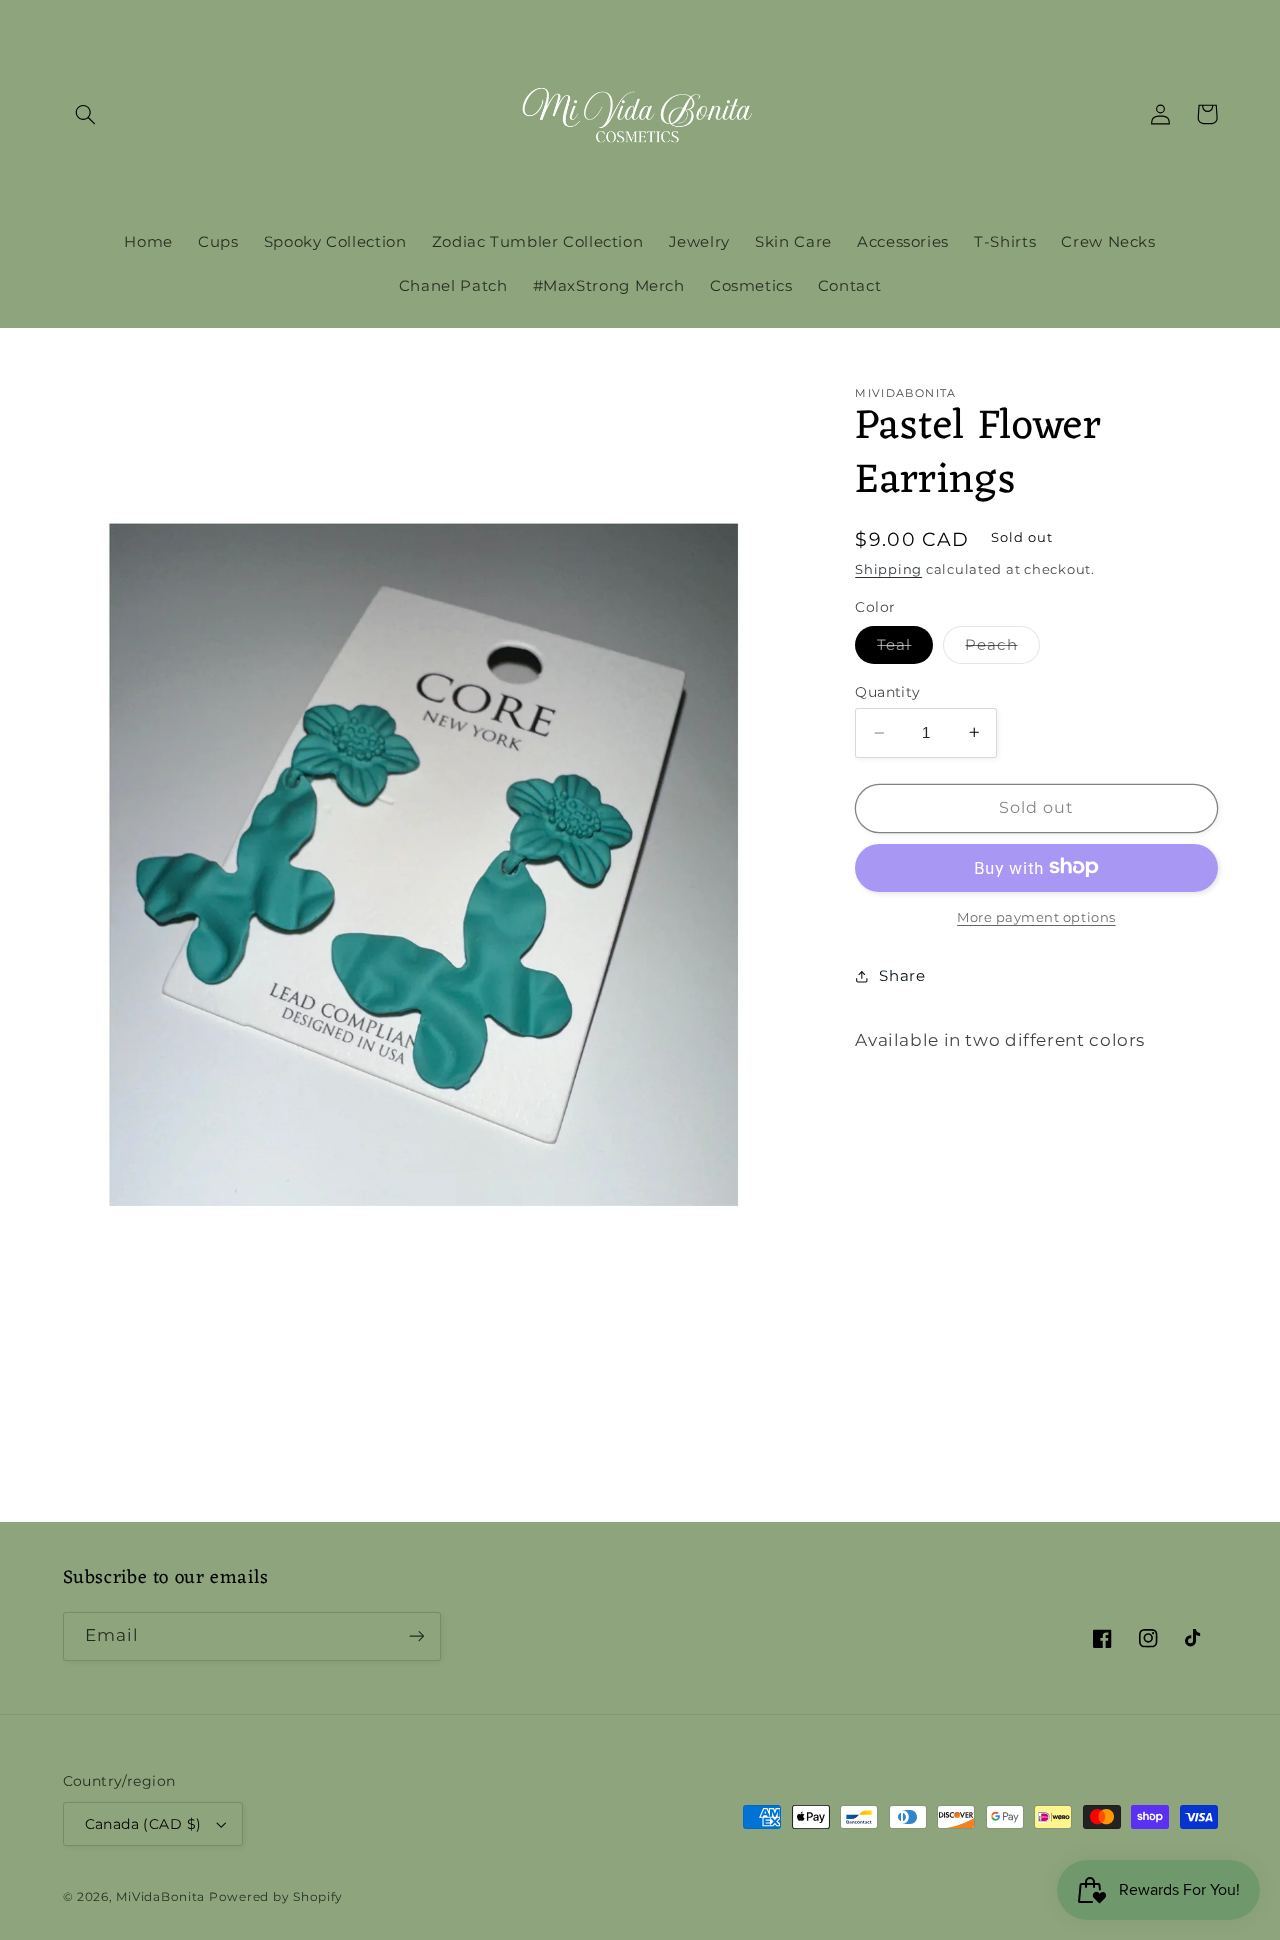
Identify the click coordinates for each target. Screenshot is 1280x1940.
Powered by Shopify (276, 1897)
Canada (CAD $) (143, 1824)
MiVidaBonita (160, 1897)
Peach (1002, 649)
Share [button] (902, 975)
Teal (905, 649)
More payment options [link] (1036, 916)
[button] (86, 114)
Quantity (887, 692)
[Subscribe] (416, 1636)
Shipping (888, 569)
